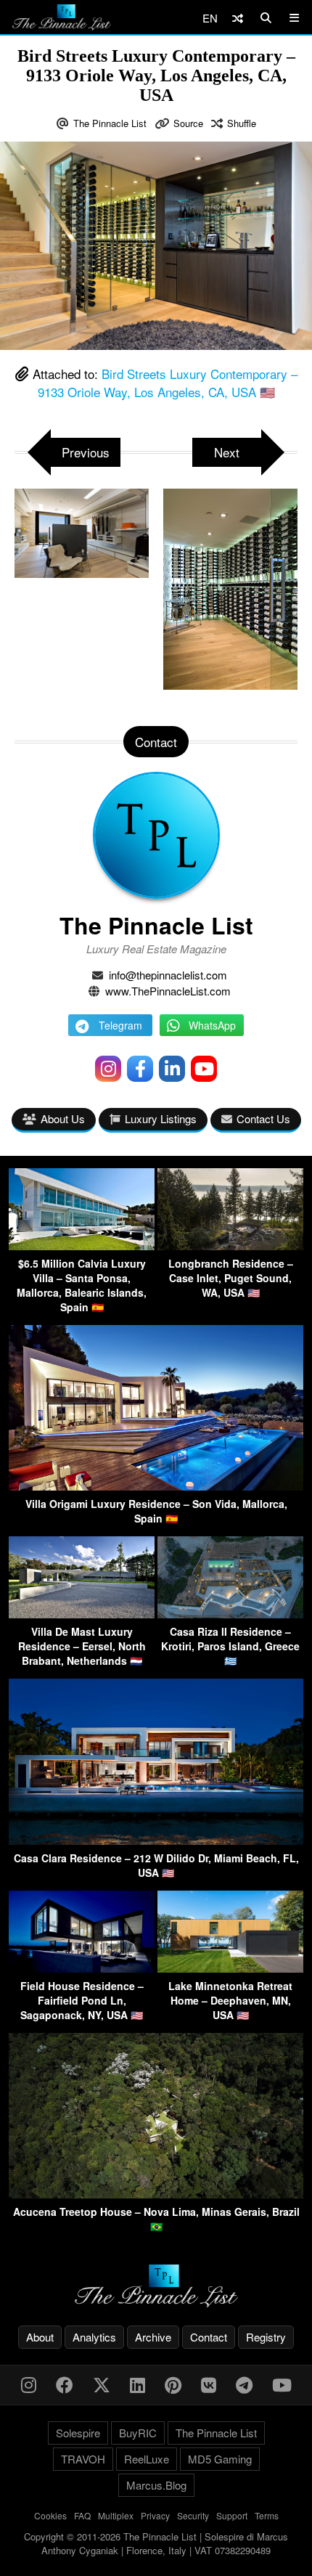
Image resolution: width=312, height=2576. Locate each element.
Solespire (78, 2433)
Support (232, 2515)
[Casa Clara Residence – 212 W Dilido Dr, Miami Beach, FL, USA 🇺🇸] (156, 1840)
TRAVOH (83, 2459)
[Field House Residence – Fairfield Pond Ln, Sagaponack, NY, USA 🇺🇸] (82, 1968)
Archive (153, 2337)
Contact (209, 2337)
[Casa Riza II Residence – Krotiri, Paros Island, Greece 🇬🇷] (230, 1614)
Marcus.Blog (156, 2485)
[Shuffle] (238, 18)
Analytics (94, 2337)
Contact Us (263, 1118)
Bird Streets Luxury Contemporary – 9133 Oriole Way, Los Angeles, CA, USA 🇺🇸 (168, 383)
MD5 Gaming (220, 2459)
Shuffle (242, 123)
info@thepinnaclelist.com (168, 975)
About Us (63, 1118)
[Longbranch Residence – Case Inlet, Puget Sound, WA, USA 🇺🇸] (230, 1246)
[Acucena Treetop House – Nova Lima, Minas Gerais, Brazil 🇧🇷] (156, 2194)
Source (188, 123)
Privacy (155, 2515)
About (40, 2337)
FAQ (82, 2515)
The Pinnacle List (110, 123)
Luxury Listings (161, 1118)
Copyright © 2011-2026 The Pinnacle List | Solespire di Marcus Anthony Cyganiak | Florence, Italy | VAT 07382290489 (156, 2544)
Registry (266, 2337)
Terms (267, 2515)
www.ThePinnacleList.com (168, 991)
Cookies (50, 2515)
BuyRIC (138, 2433)
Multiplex (116, 2515)
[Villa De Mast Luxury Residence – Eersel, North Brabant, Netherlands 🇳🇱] (82, 1614)
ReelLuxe (147, 2459)
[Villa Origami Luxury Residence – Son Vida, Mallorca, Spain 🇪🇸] (156, 1486)
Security (193, 2515)
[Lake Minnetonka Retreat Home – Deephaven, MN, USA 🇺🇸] (230, 1968)
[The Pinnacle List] (156, 2286)
